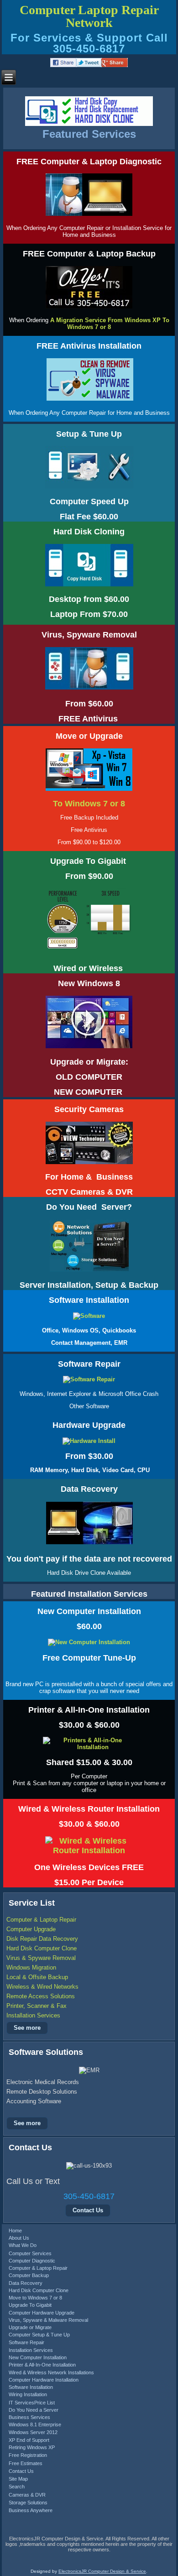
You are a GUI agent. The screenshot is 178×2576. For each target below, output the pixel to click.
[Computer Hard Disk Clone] (89, 586)
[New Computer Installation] (89, 1642)
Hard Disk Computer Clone (42, 1948)
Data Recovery (26, 2283)
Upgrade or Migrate (30, 2327)
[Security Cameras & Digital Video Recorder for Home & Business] (89, 1163)
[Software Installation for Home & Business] (89, 1316)
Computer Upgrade (31, 1929)
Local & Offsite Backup (37, 1977)
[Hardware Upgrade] (89, 1441)
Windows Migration (31, 1967)
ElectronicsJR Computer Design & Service (102, 2571)
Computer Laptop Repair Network (89, 16)
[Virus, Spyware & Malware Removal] (90, 400)
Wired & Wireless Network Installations (51, 2372)
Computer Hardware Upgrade (42, 2313)
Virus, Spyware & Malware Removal (48, 2320)
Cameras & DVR (27, 2495)
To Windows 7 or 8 (89, 804)
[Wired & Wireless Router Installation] (89, 1850)
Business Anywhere (31, 2510)
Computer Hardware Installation (44, 2380)
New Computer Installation (38, 2357)
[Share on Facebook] (63, 65)
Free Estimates (26, 2463)
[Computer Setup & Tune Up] (89, 488)
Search (17, 2487)
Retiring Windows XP (32, 2447)
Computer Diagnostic (32, 2261)
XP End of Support (29, 2440)
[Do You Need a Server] (89, 1272)
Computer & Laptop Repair (41, 1920)
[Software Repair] (89, 1379)
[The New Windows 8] (89, 1048)
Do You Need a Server (34, 2410)
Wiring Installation (28, 2394)
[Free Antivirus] (44, 400)
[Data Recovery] (89, 1544)
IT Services (21, 2403)
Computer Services (30, 2253)
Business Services (29, 2417)
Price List (44, 2403)
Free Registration (28, 2455)
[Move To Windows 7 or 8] (89, 790)
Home (15, 2231)
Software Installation (31, 2387)
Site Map (18, 2479)
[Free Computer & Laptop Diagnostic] (89, 216)
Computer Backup (29, 2275)
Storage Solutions (28, 2503)
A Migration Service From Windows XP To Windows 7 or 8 (110, 324)
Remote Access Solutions (41, 1996)
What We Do (23, 2245)
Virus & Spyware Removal (41, 1958)
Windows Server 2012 (33, 2432)
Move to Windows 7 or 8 (35, 2298)
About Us (19, 2238)
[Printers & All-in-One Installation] (89, 1747)
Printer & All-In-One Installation (42, 2365)
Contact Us (88, 2210)
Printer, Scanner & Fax (37, 2006)
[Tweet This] (89, 65)
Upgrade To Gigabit (30, 2305)
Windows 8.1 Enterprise (35, 2424)
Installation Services (33, 2015)
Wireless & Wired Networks (42, 1987)
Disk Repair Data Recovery (42, 1939)
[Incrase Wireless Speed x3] (89, 952)
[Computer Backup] (89, 308)
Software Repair (26, 2342)
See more (27, 2028)
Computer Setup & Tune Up (39, 2335)
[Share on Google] (115, 65)
